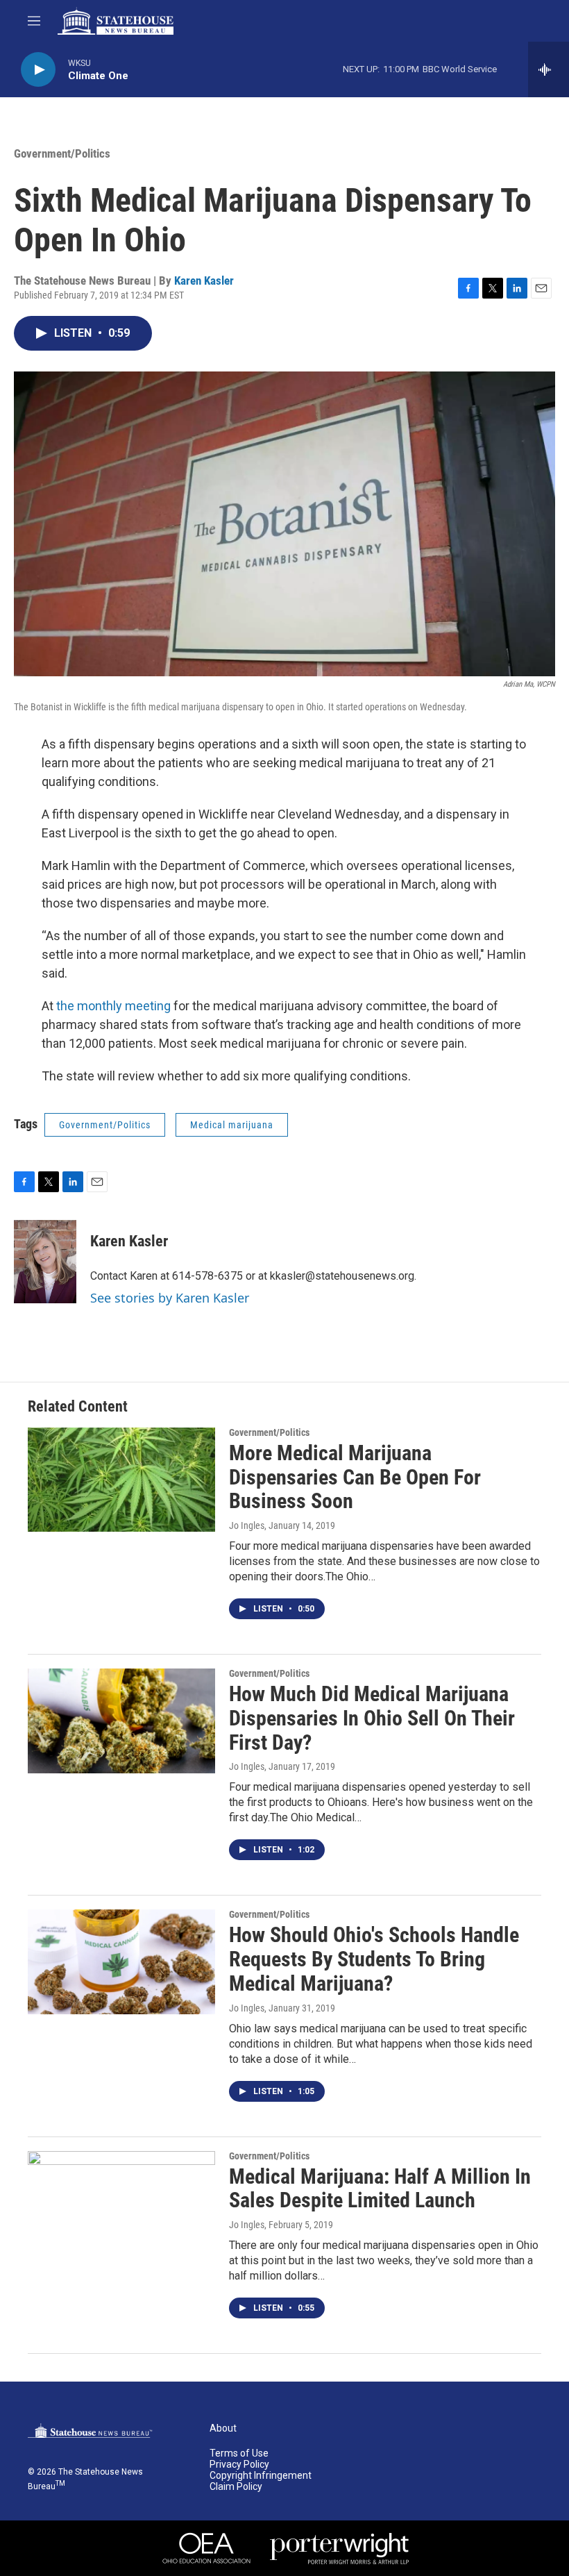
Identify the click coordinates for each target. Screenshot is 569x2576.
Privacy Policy (239, 2465)
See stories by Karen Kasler (170, 1298)
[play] (38, 70)
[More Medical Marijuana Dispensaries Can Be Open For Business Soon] (121, 1480)
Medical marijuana (232, 1125)
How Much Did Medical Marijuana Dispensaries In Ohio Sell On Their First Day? (372, 1718)
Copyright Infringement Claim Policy (261, 2481)
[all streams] (549, 69)
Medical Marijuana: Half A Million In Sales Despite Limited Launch (380, 2189)
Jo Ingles (247, 1525)
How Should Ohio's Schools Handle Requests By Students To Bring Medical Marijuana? (374, 1959)
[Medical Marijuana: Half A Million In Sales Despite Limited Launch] (121, 2203)
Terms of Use (239, 2453)
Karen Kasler (204, 281)
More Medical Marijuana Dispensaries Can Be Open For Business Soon (355, 1477)
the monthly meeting (113, 1006)
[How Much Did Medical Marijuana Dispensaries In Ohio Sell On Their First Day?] (121, 1721)
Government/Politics (62, 153)
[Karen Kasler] (45, 1262)
